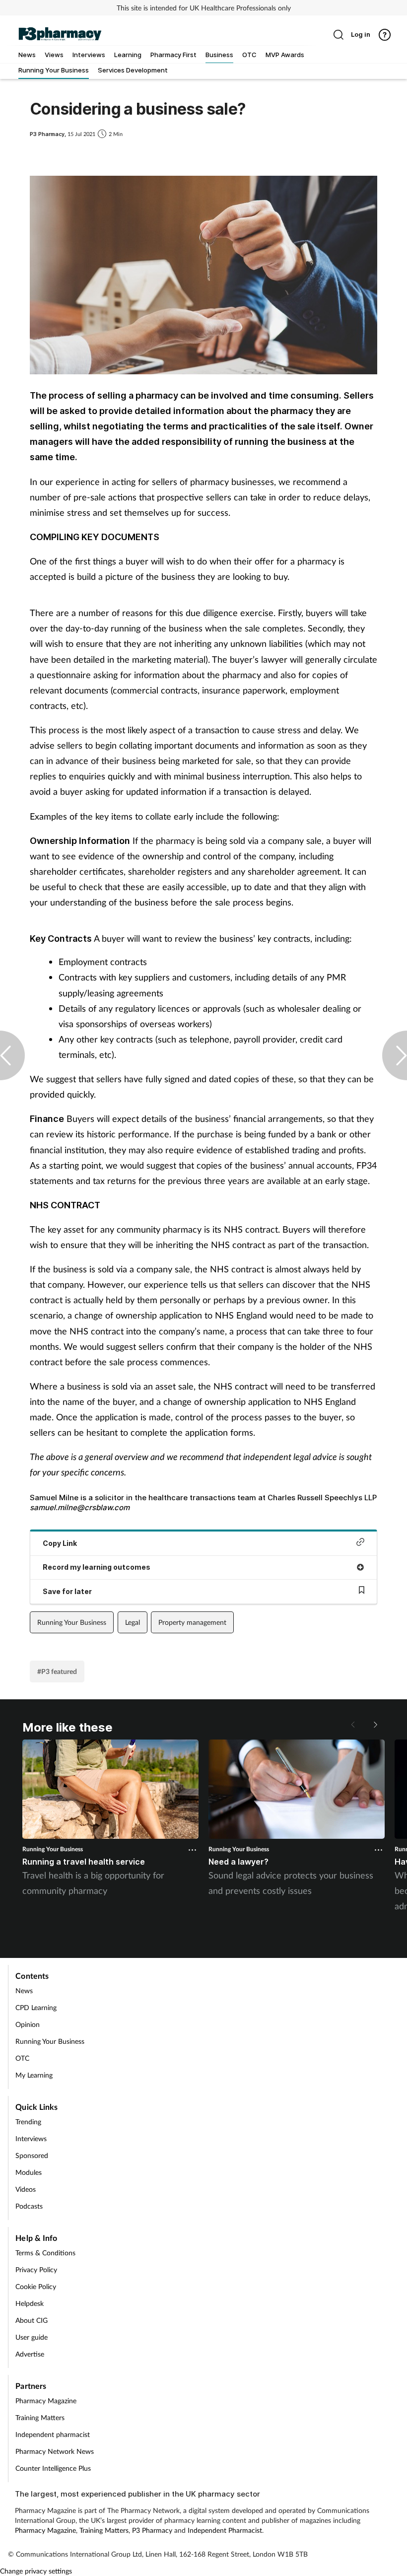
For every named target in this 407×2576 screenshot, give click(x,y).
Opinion (28, 2024)
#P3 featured (57, 1671)
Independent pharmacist (53, 2434)
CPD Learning (36, 2007)
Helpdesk (30, 2303)
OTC (22, 2058)
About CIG (32, 2320)
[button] (375, 1725)
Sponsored (32, 2155)
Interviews (31, 2138)
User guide (32, 2337)
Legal (133, 1622)
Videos (26, 2189)
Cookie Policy (36, 2286)
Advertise (30, 2354)
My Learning (34, 2075)
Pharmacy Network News (55, 2451)
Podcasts (29, 2206)
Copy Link (60, 1543)
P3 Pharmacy (152, 2530)
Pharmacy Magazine (46, 2401)
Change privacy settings (36, 2571)
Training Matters (40, 2417)
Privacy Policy (36, 2269)
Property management (192, 1622)
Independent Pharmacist (225, 2530)
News (24, 1990)
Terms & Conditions (45, 2253)
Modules (29, 2172)
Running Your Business (72, 1622)
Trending (28, 2122)
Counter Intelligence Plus (53, 2468)
